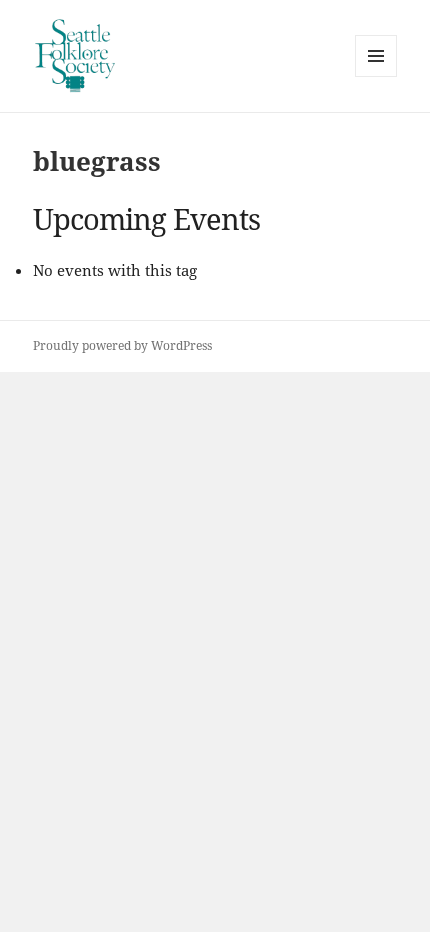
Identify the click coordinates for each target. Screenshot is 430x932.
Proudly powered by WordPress (122, 345)
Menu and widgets (376, 76)
